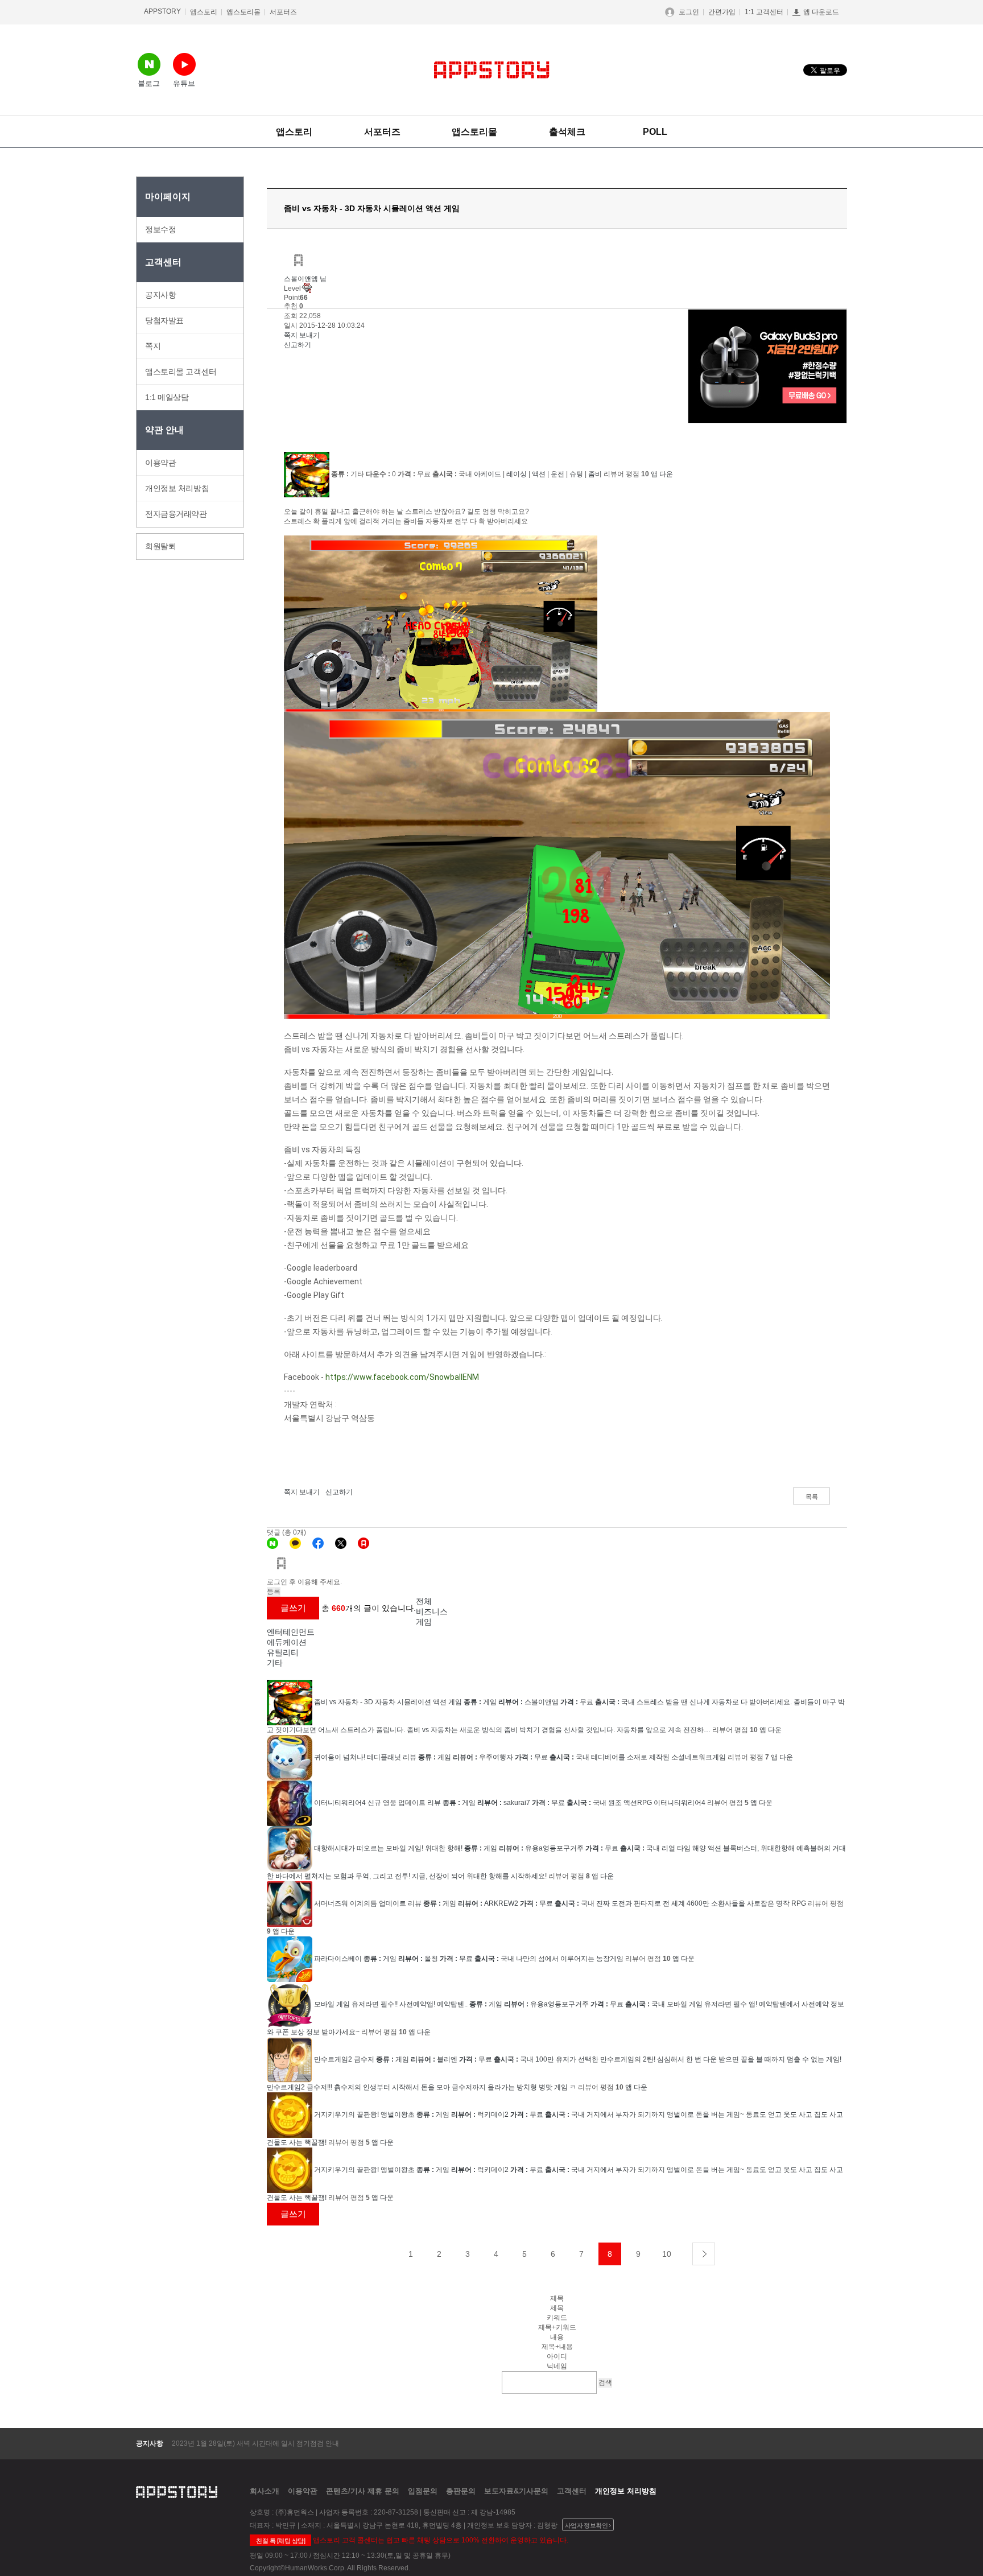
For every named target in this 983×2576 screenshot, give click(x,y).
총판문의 (461, 2491)
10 (667, 2254)
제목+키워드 (557, 2327)
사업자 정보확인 (587, 2525)
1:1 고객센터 (764, 12)
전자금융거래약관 (176, 514)
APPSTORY (162, 11)
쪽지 (153, 346)
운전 (557, 474)
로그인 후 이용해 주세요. (304, 1582)
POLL (655, 132)
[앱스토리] (364, 1543)
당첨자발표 (164, 320)
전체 (424, 1601)
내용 (557, 2337)
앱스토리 (204, 12)
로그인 (689, 12)
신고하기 (298, 345)
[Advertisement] (181, 736)
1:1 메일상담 (167, 397)
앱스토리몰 (243, 12)
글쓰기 (293, 1608)
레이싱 (517, 474)
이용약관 (160, 463)
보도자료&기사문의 (516, 2491)
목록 (812, 1497)
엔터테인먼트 (291, 1632)
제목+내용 (557, 2347)
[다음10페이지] (704, 2254)
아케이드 (488, 474)
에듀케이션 (287, 1642)
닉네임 (557, 2366)
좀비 (595, 474)
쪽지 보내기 (302, 335)
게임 (424, 1622)
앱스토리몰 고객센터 (181, 372)
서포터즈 (283, 12)
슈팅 (576, 474)
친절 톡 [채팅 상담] (280, 2541)
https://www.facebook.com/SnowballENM (402, 1377)
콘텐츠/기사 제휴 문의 (363, 2491)
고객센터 (572, 2491)
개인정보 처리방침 (177, 488)
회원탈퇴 (160, 546)
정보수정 (160, 229)
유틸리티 (283, 1652)
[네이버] (272, 1543)
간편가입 (722, 12)
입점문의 (423, 2491)
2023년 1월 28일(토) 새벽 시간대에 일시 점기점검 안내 (255, 2443)
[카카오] (295, 1543)
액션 (539, 474)
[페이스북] (318, 1543)
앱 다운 (662, 474)
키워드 (557, 2318)
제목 (557, 2308)
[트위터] (341, 1543)
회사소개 (265, 2491)
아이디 (557, 2356)
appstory (177, 2491)
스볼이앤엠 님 (305, 279)
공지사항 (160, 295)
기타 (275, 1663)
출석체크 (567, 132)
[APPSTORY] (492, 70)
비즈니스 (432, 1611)
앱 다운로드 (821, 12)
